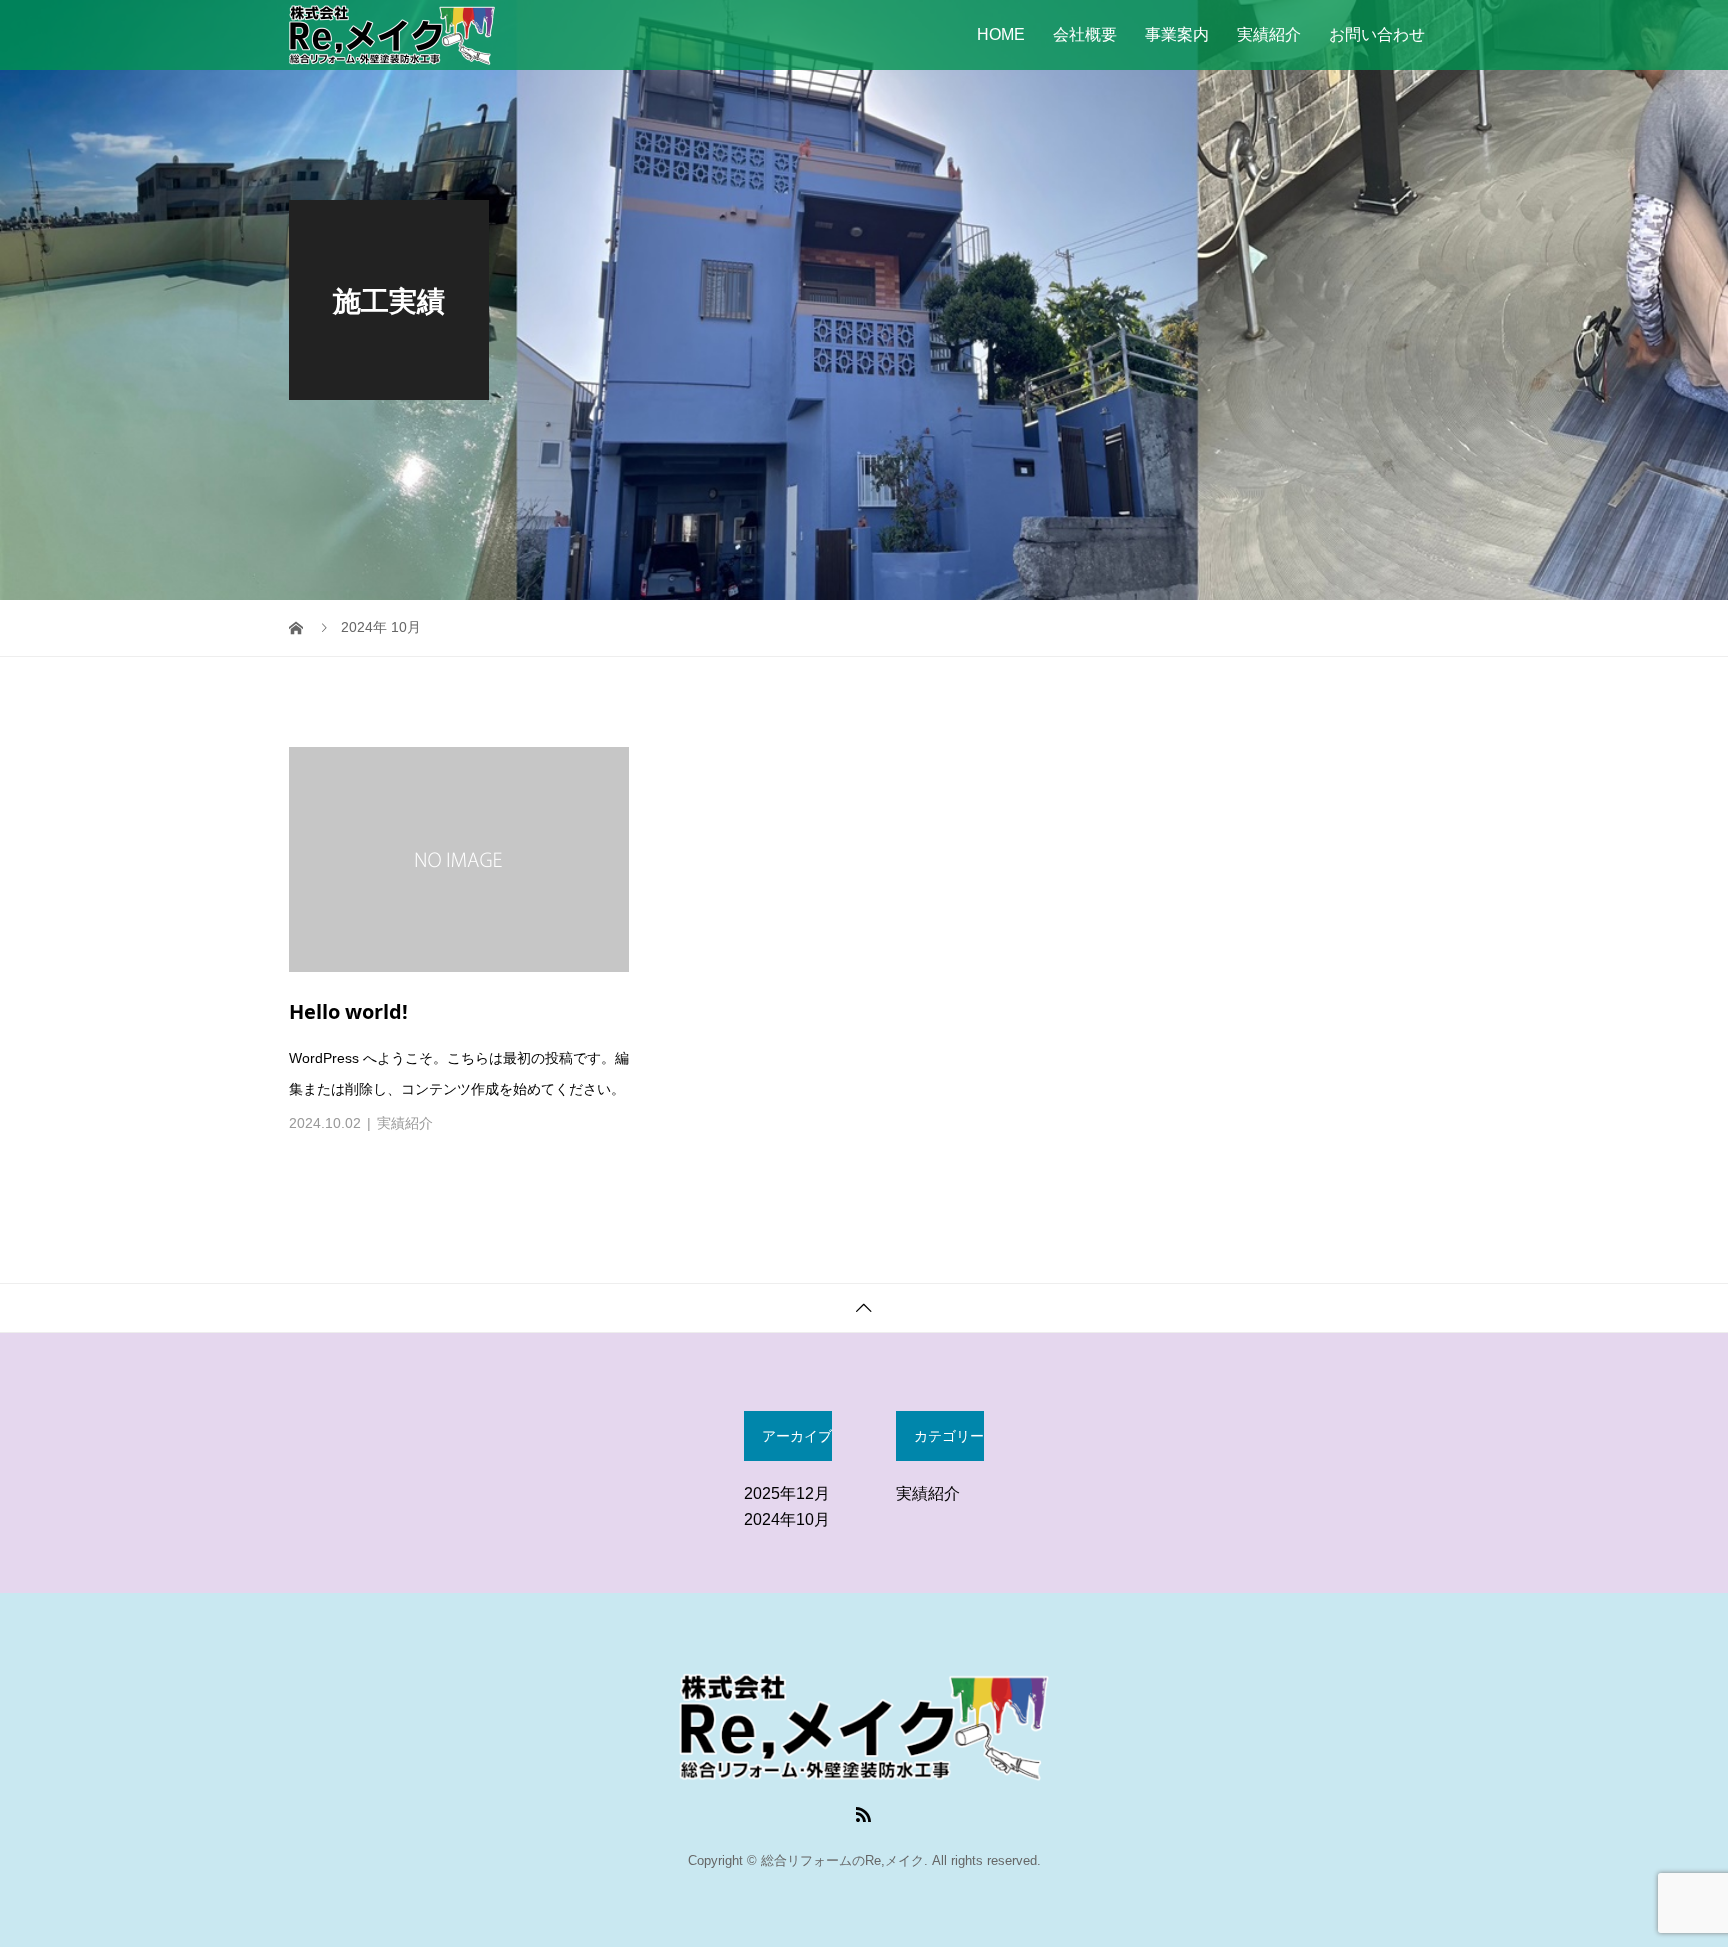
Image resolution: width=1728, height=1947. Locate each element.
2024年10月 (787, 1519)
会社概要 (1085, 34)
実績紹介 (1269, 34)
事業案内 (1177, 34)
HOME (1001, 34)
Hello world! (348, 1011)
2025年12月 (787, 1493)
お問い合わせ (1377, 34)
